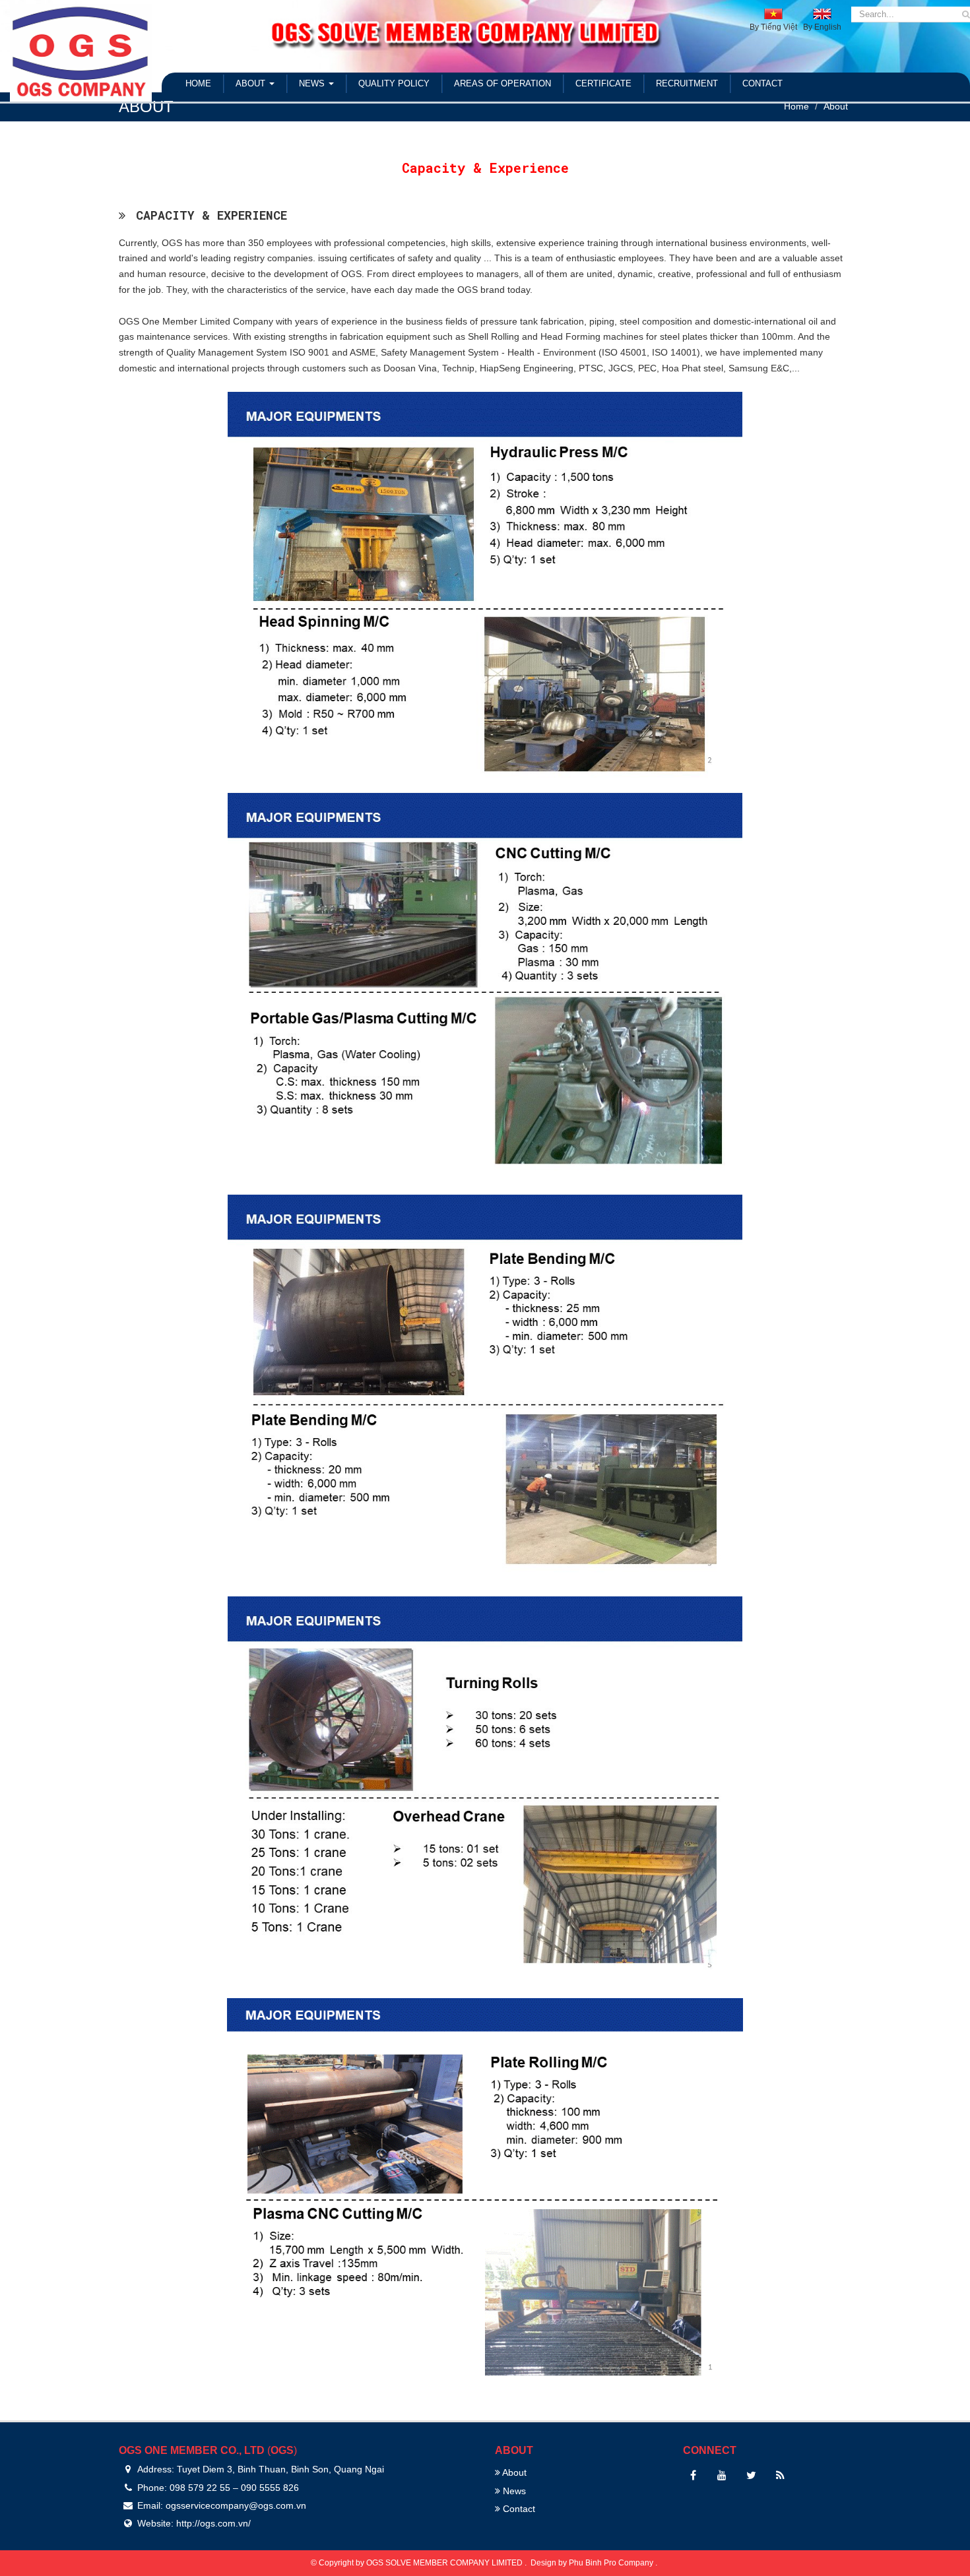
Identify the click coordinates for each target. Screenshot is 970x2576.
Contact (518, 2509)
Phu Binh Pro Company (612, 2563)
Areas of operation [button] (502, 83)
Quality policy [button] (394, 83)
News (513, 2491)
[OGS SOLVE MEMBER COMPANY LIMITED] (81, 50)
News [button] (313, 83)
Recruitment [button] (687, 83)
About (836, 106)
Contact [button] (762, 83)
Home (796, 106)
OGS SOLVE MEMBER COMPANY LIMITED (445, 2563)
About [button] (252, 83)
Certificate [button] (603, 83)
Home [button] (198, 83)
